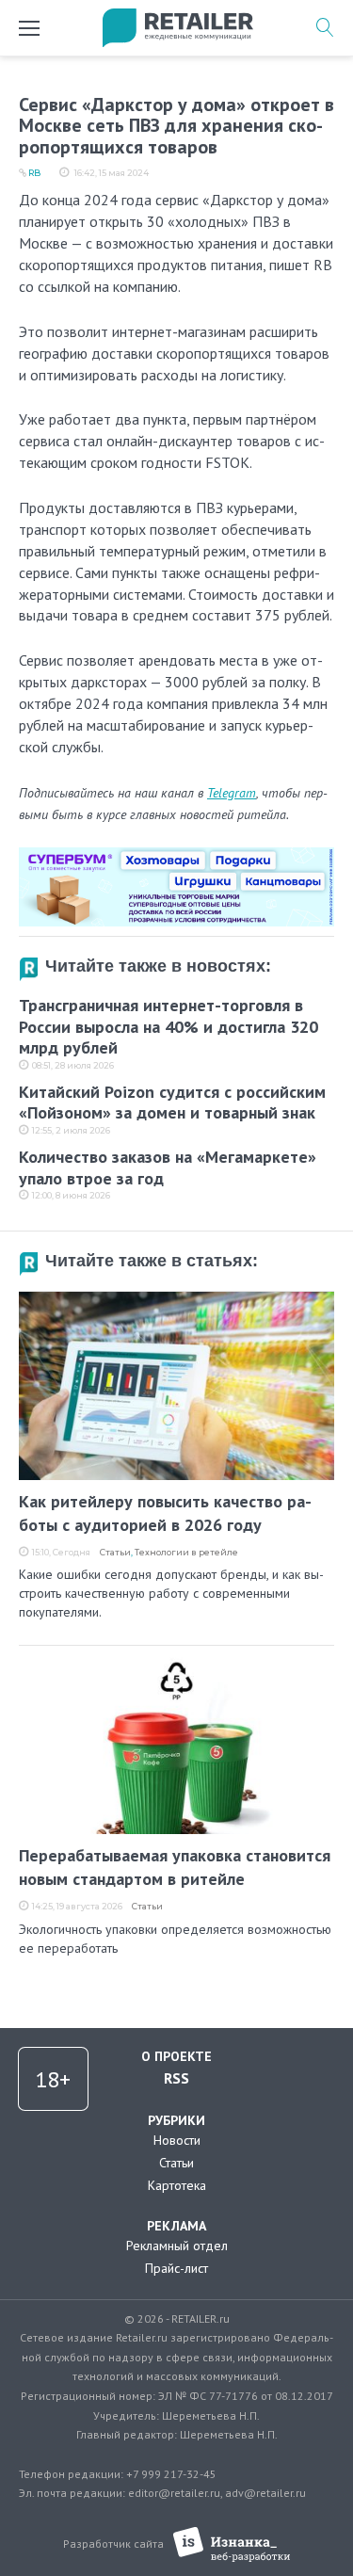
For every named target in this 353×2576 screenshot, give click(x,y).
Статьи (115, 1552)
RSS (176, 2078)
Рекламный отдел (177, 2246)
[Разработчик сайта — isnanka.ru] (232, 2544)
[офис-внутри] (176, 855)
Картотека (177, 2185)
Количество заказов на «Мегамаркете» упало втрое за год (168, 1167)
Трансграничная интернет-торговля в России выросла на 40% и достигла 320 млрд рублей (168, 1026)
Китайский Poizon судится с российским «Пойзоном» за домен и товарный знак (172, 1103)
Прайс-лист (176, 2268)
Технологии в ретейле (186, 1552)
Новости (177, 2140)
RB (34, 173)
